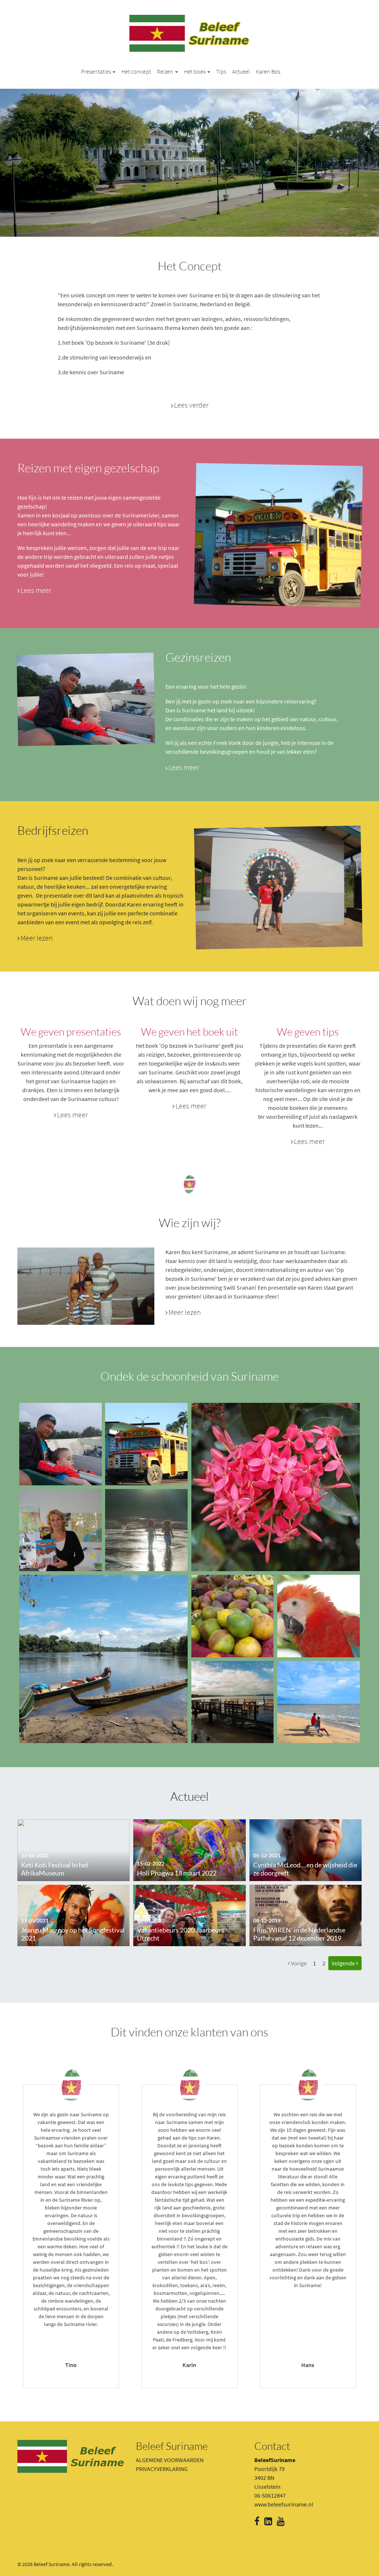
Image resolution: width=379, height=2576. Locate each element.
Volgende (344, 1963)
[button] (98, 71)
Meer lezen (37, 938)
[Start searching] (353, 71)
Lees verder (191, 405)
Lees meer (36, 590)
